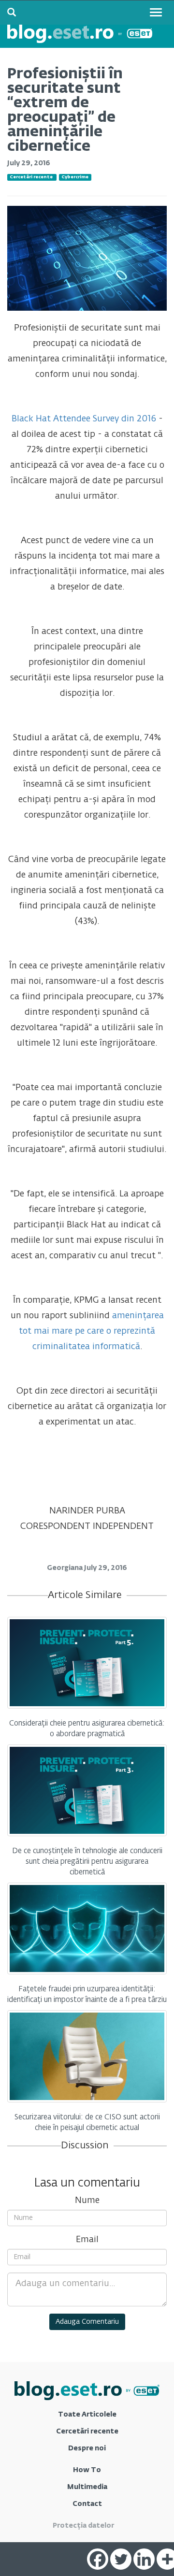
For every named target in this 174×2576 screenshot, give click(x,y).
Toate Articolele (87, 2415)
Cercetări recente (31, 177)
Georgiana (65, 1568)
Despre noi (87, 2448)
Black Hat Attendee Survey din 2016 (84, 419)
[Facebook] (98, 2559)
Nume (87, 2201)
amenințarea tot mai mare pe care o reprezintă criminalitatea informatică (91, 1331)
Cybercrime (75, 177)
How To (87, 2470)
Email (87, 2240)
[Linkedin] (144, 2559)
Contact (87, 2504)
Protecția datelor (83, 2526)
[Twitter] (121, 2559)
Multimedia (87, 2487)
